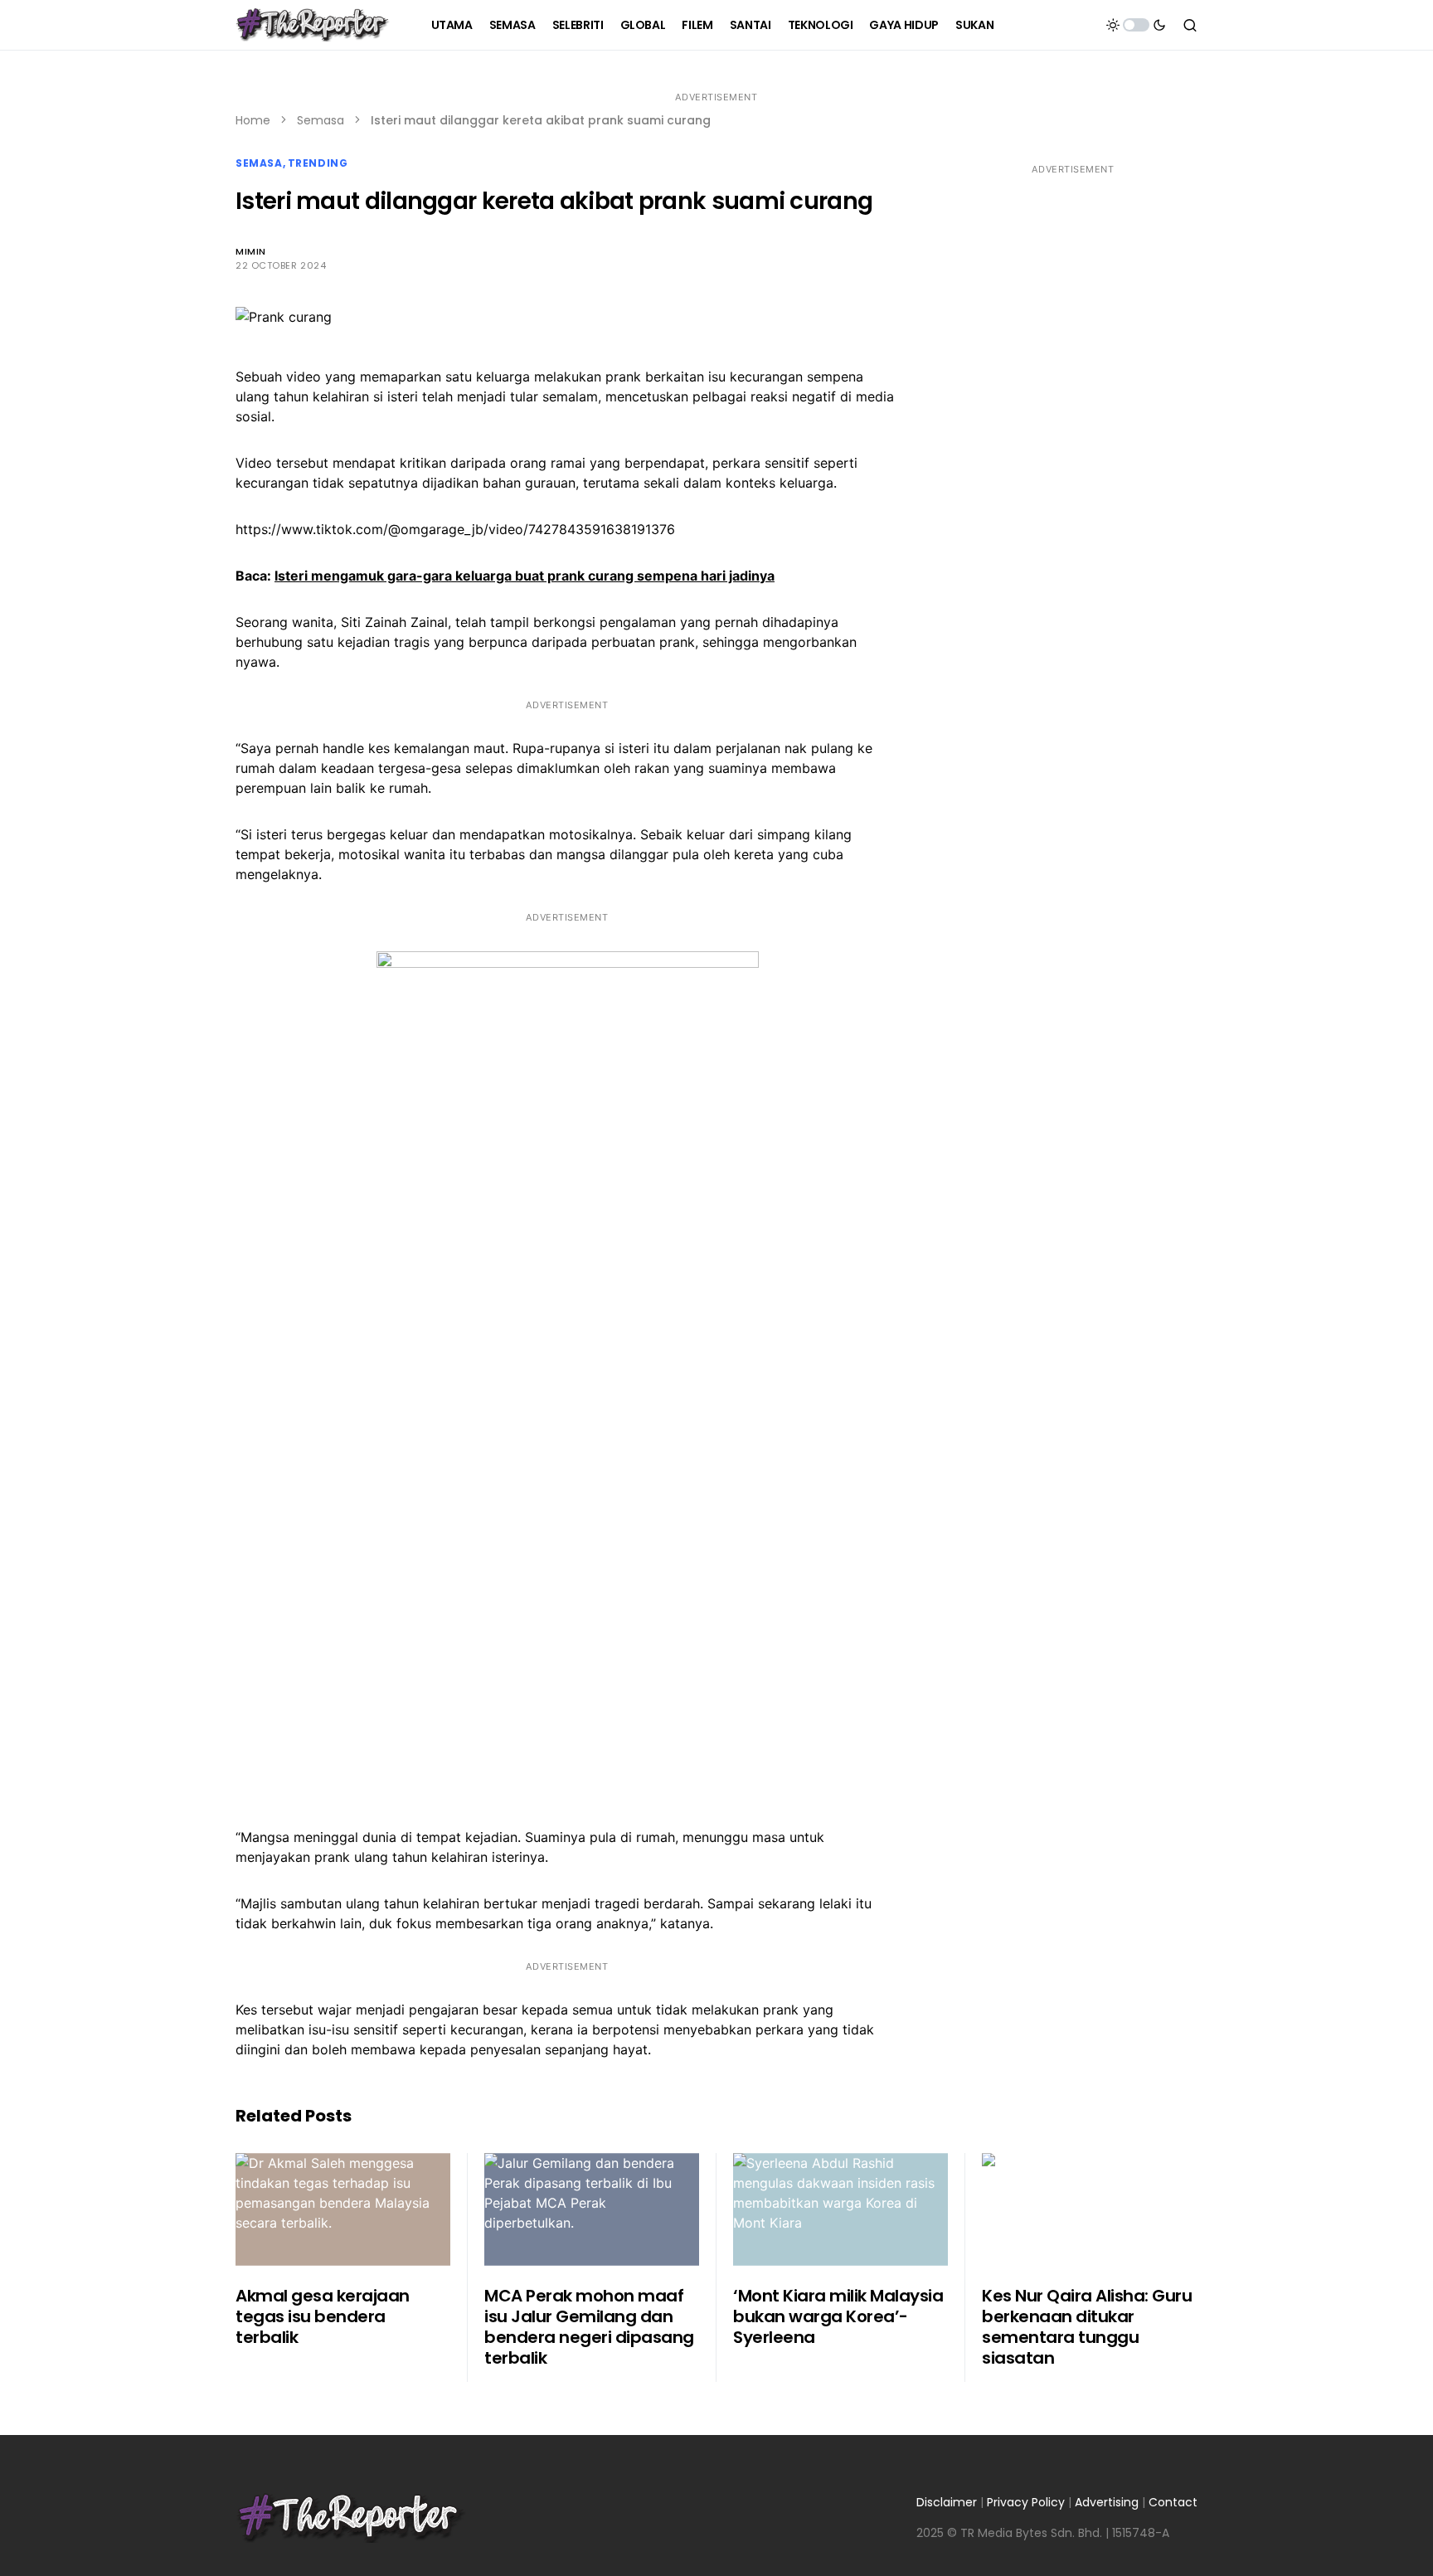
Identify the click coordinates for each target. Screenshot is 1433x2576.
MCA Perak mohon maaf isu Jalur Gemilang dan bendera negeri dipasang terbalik (589, 2327)
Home (253, 120)
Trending (318, 163)
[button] (1136, 25)
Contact (1173, 2502)
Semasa (321, 120)
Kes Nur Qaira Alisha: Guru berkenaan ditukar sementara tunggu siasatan (1087, 2327)
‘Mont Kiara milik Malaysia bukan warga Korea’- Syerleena (838, 2316)
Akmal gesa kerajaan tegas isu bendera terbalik (323, 2316)
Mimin (251, 251)
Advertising (1107, 2502)
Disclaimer (947, 2502)
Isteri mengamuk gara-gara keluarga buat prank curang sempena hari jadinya (525, 576)
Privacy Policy (1026, 2502)
